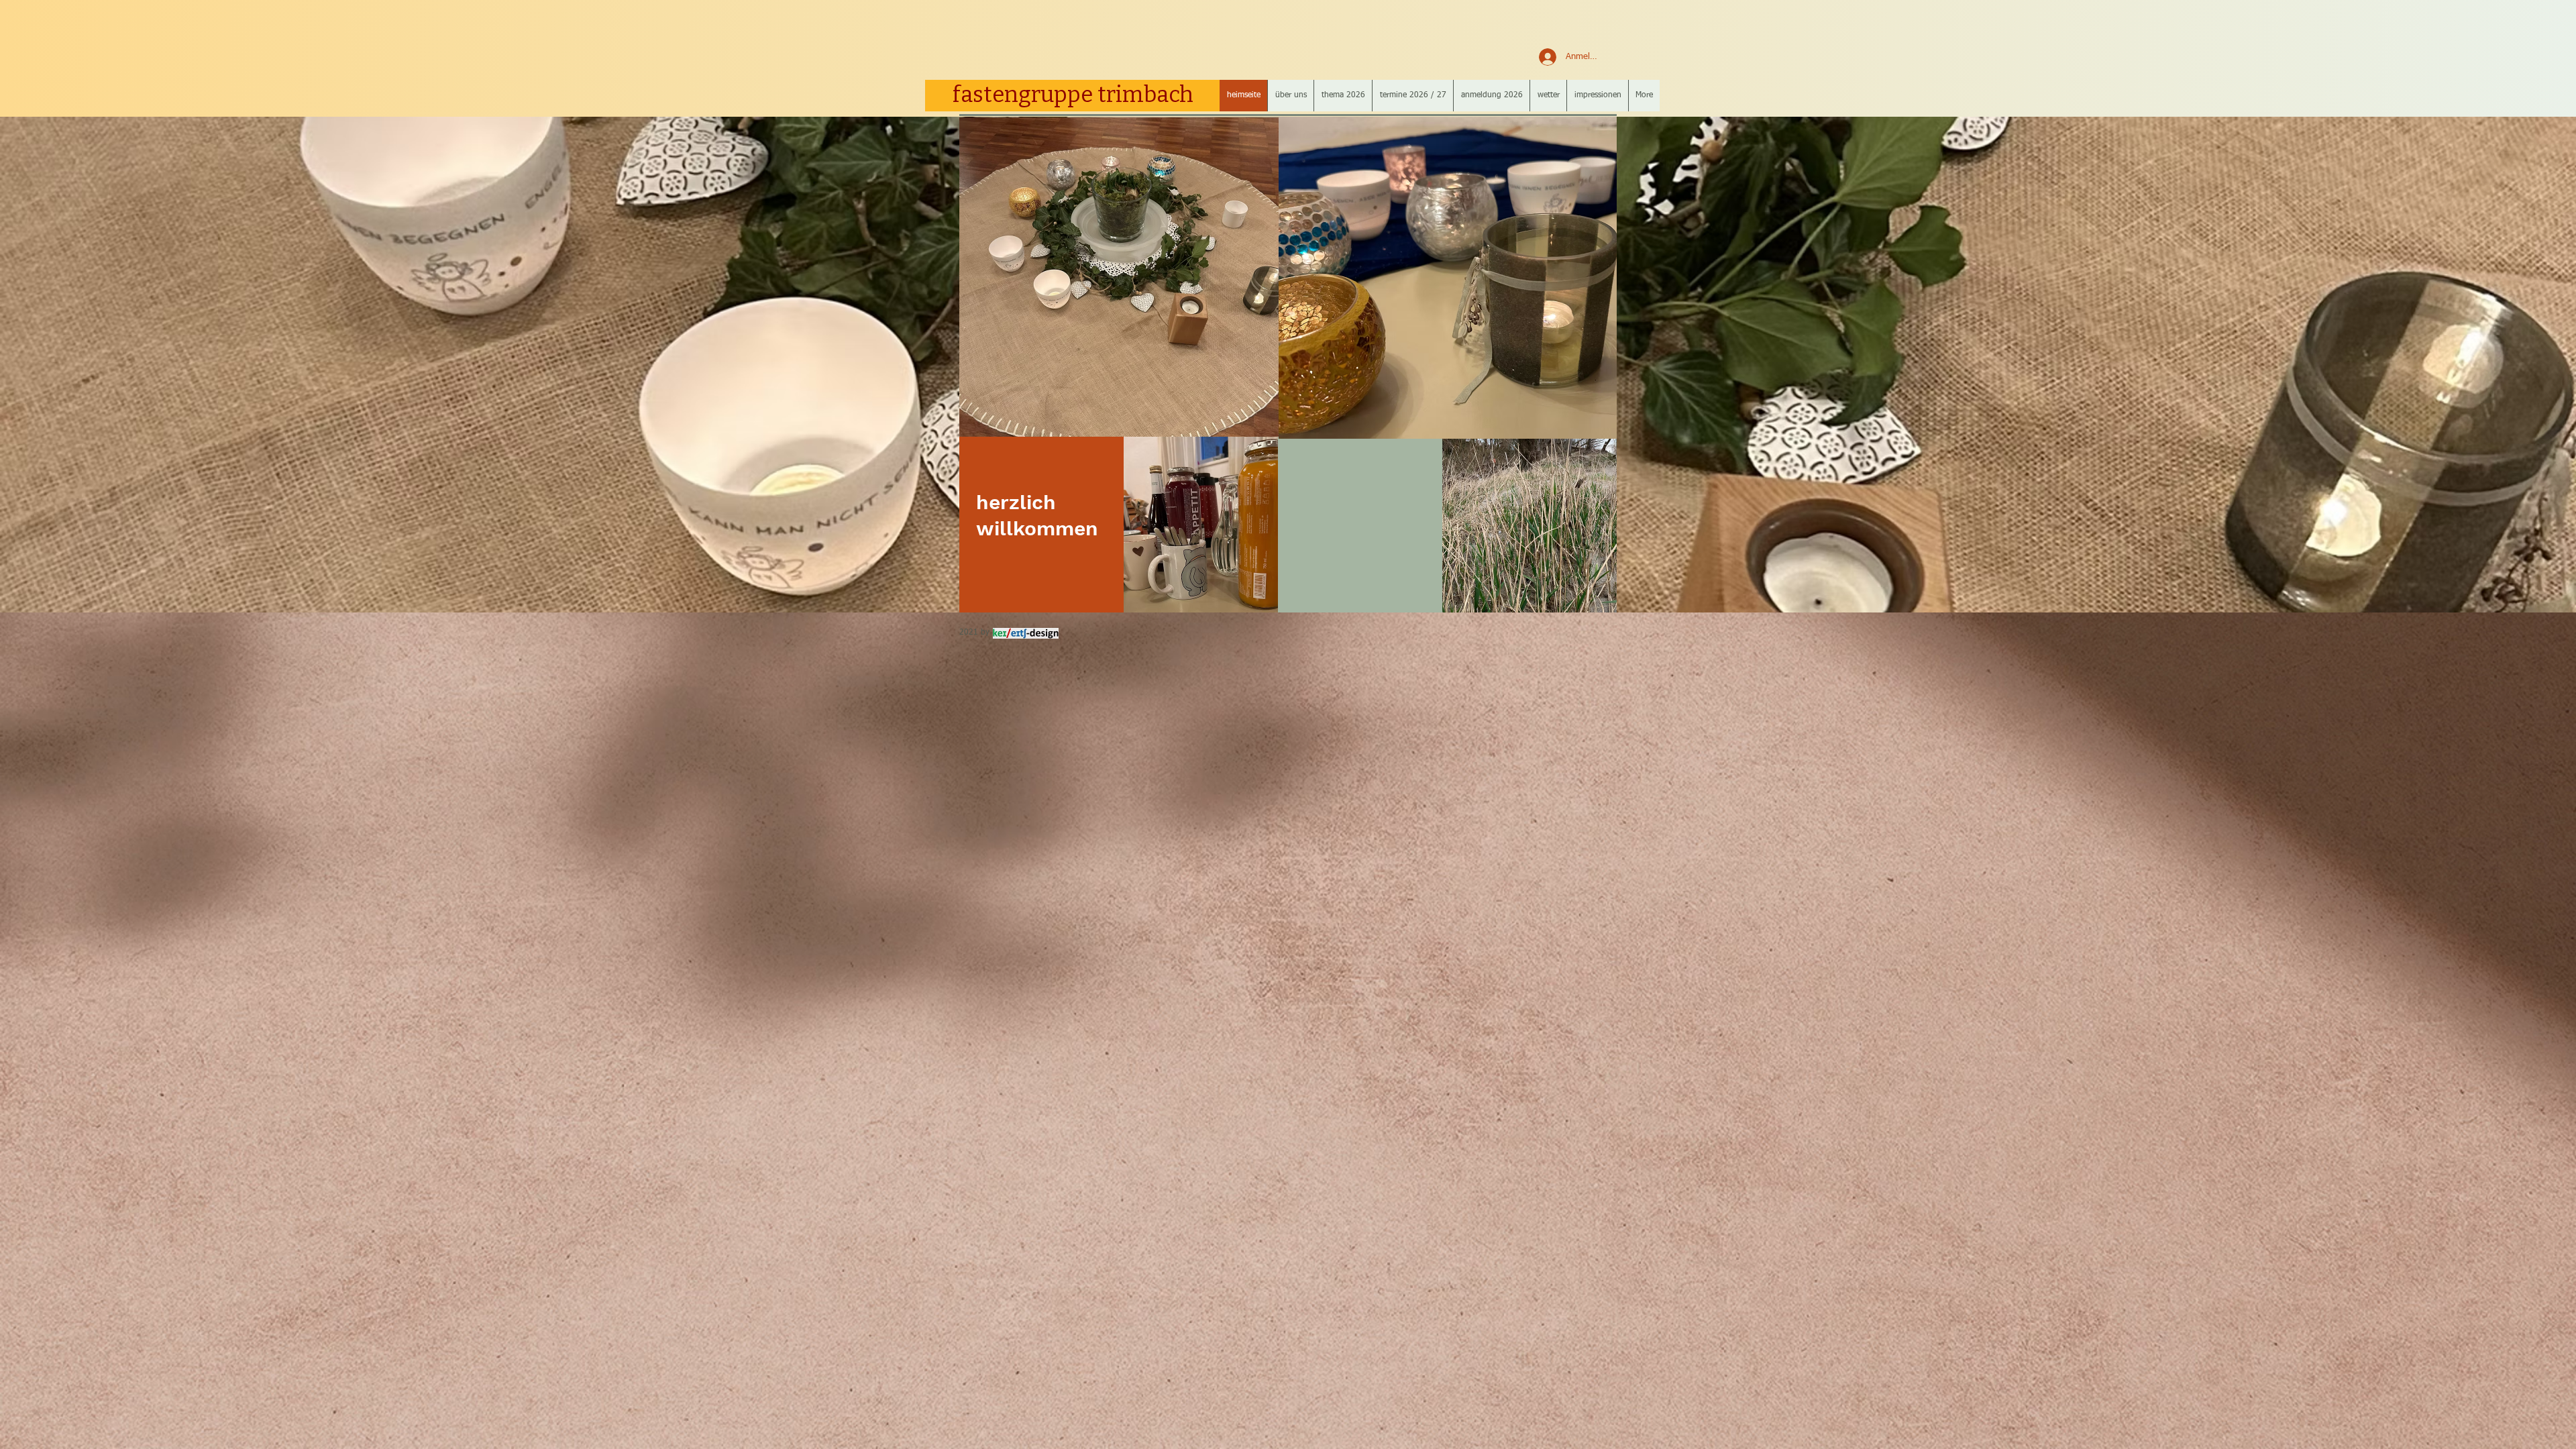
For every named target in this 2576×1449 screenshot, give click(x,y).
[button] (1290, 96)
